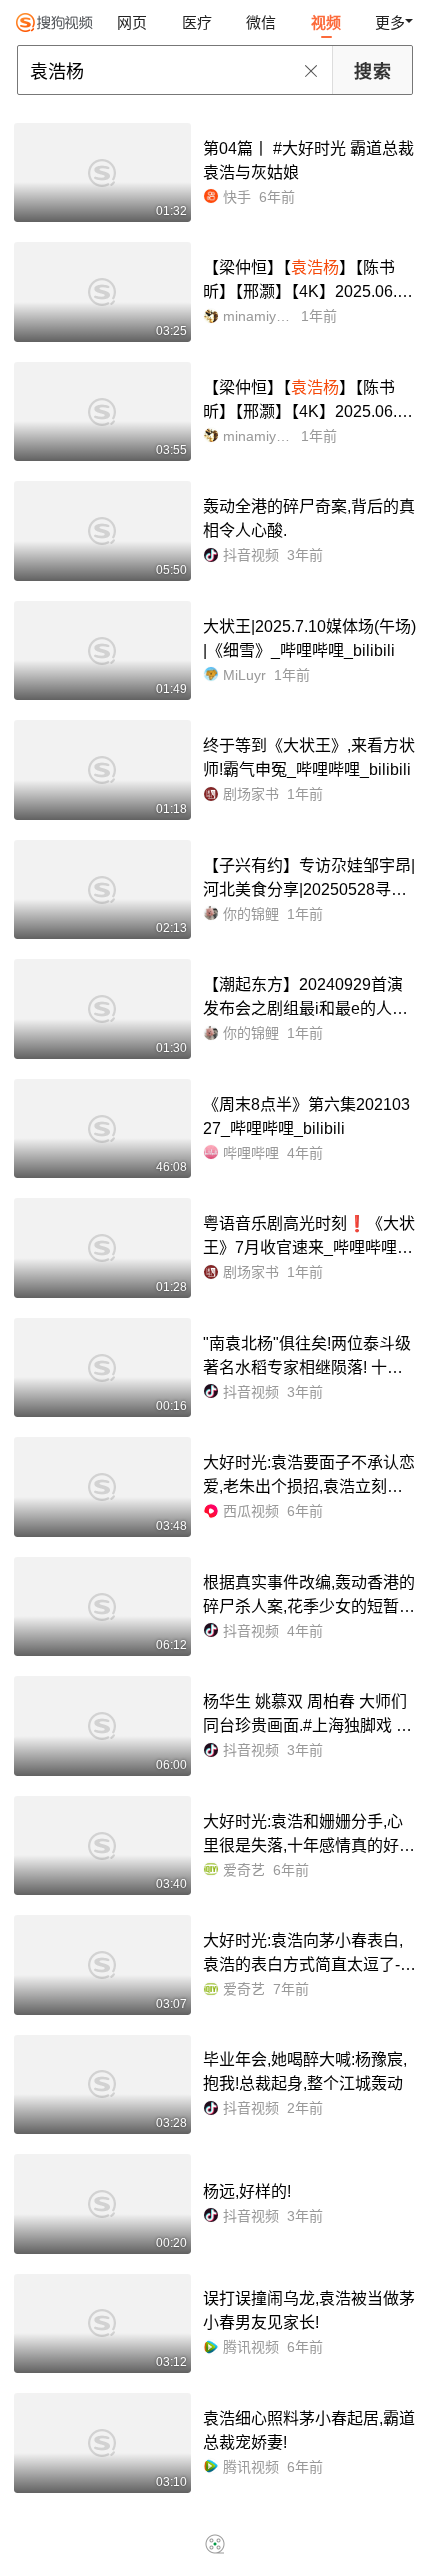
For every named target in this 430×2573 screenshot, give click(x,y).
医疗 (197, 22)
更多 (390, 22)
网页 (132, 22)
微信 (261, 22)
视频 (326, 22)
